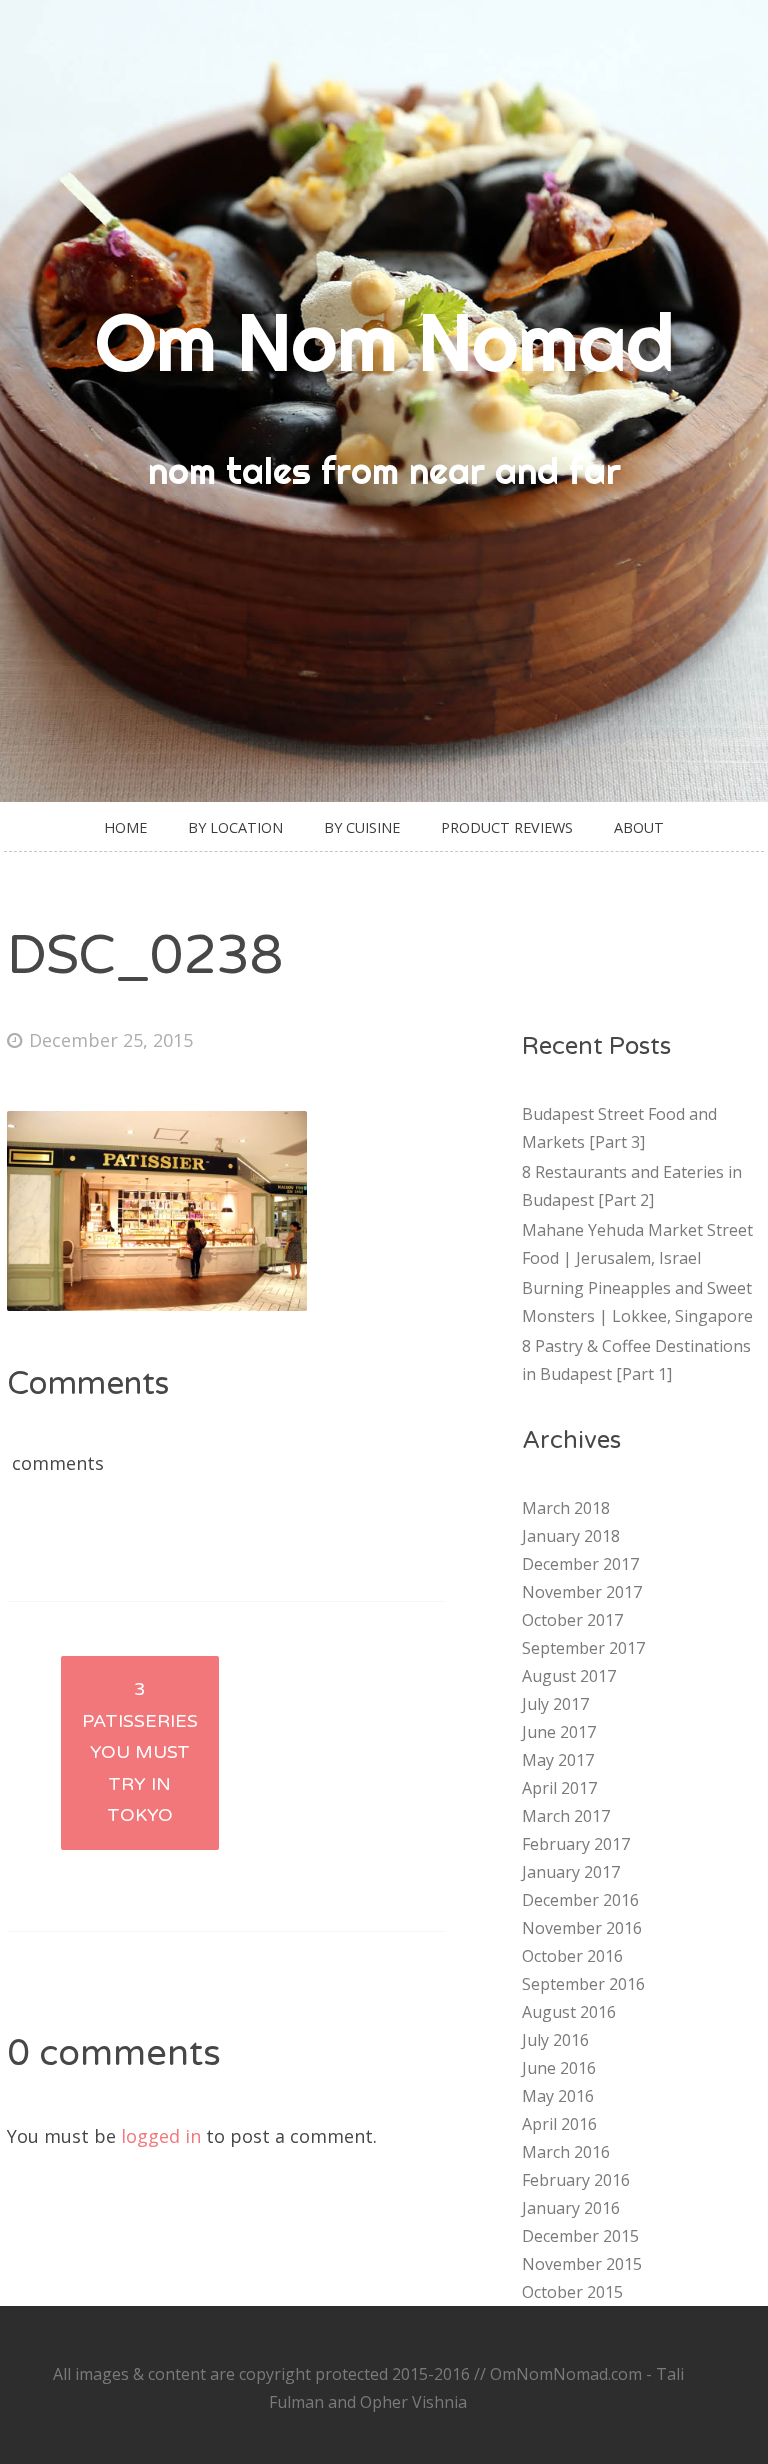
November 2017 (582, 1592)
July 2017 (555, 1704)
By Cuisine (362, 827)
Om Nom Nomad (384, 342)
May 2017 (558, 1760)
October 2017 (572, 1620)
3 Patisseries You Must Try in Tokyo (140, 1752)
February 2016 (576, 2180)
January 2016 (571, 2208)
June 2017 (559, 1732)
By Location (235, 827)
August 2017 (569, 1676)
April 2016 (559, 2124)
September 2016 (583, 1984)
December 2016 (580, 1900)
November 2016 (582, 1928)
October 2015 (572, 2292)
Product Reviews (507, 827)
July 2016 (555, 2040)
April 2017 (559, 1788)
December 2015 (580, 2236)
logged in (161, 2136)
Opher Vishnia (413, 2402)
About (639, 827)
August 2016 (569, 2012)
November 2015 (582, 2264)
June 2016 (559, 2068)
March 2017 (566, 1816)
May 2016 (558, 2096)
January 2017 (571, 1872)
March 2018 (566, 1508)
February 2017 (576, 1844)
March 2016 (566, 2152)
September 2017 (583, 1648)
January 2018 (571, 1536)
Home (125, 827)
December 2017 (580, 1564)
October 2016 (572, 1956)
